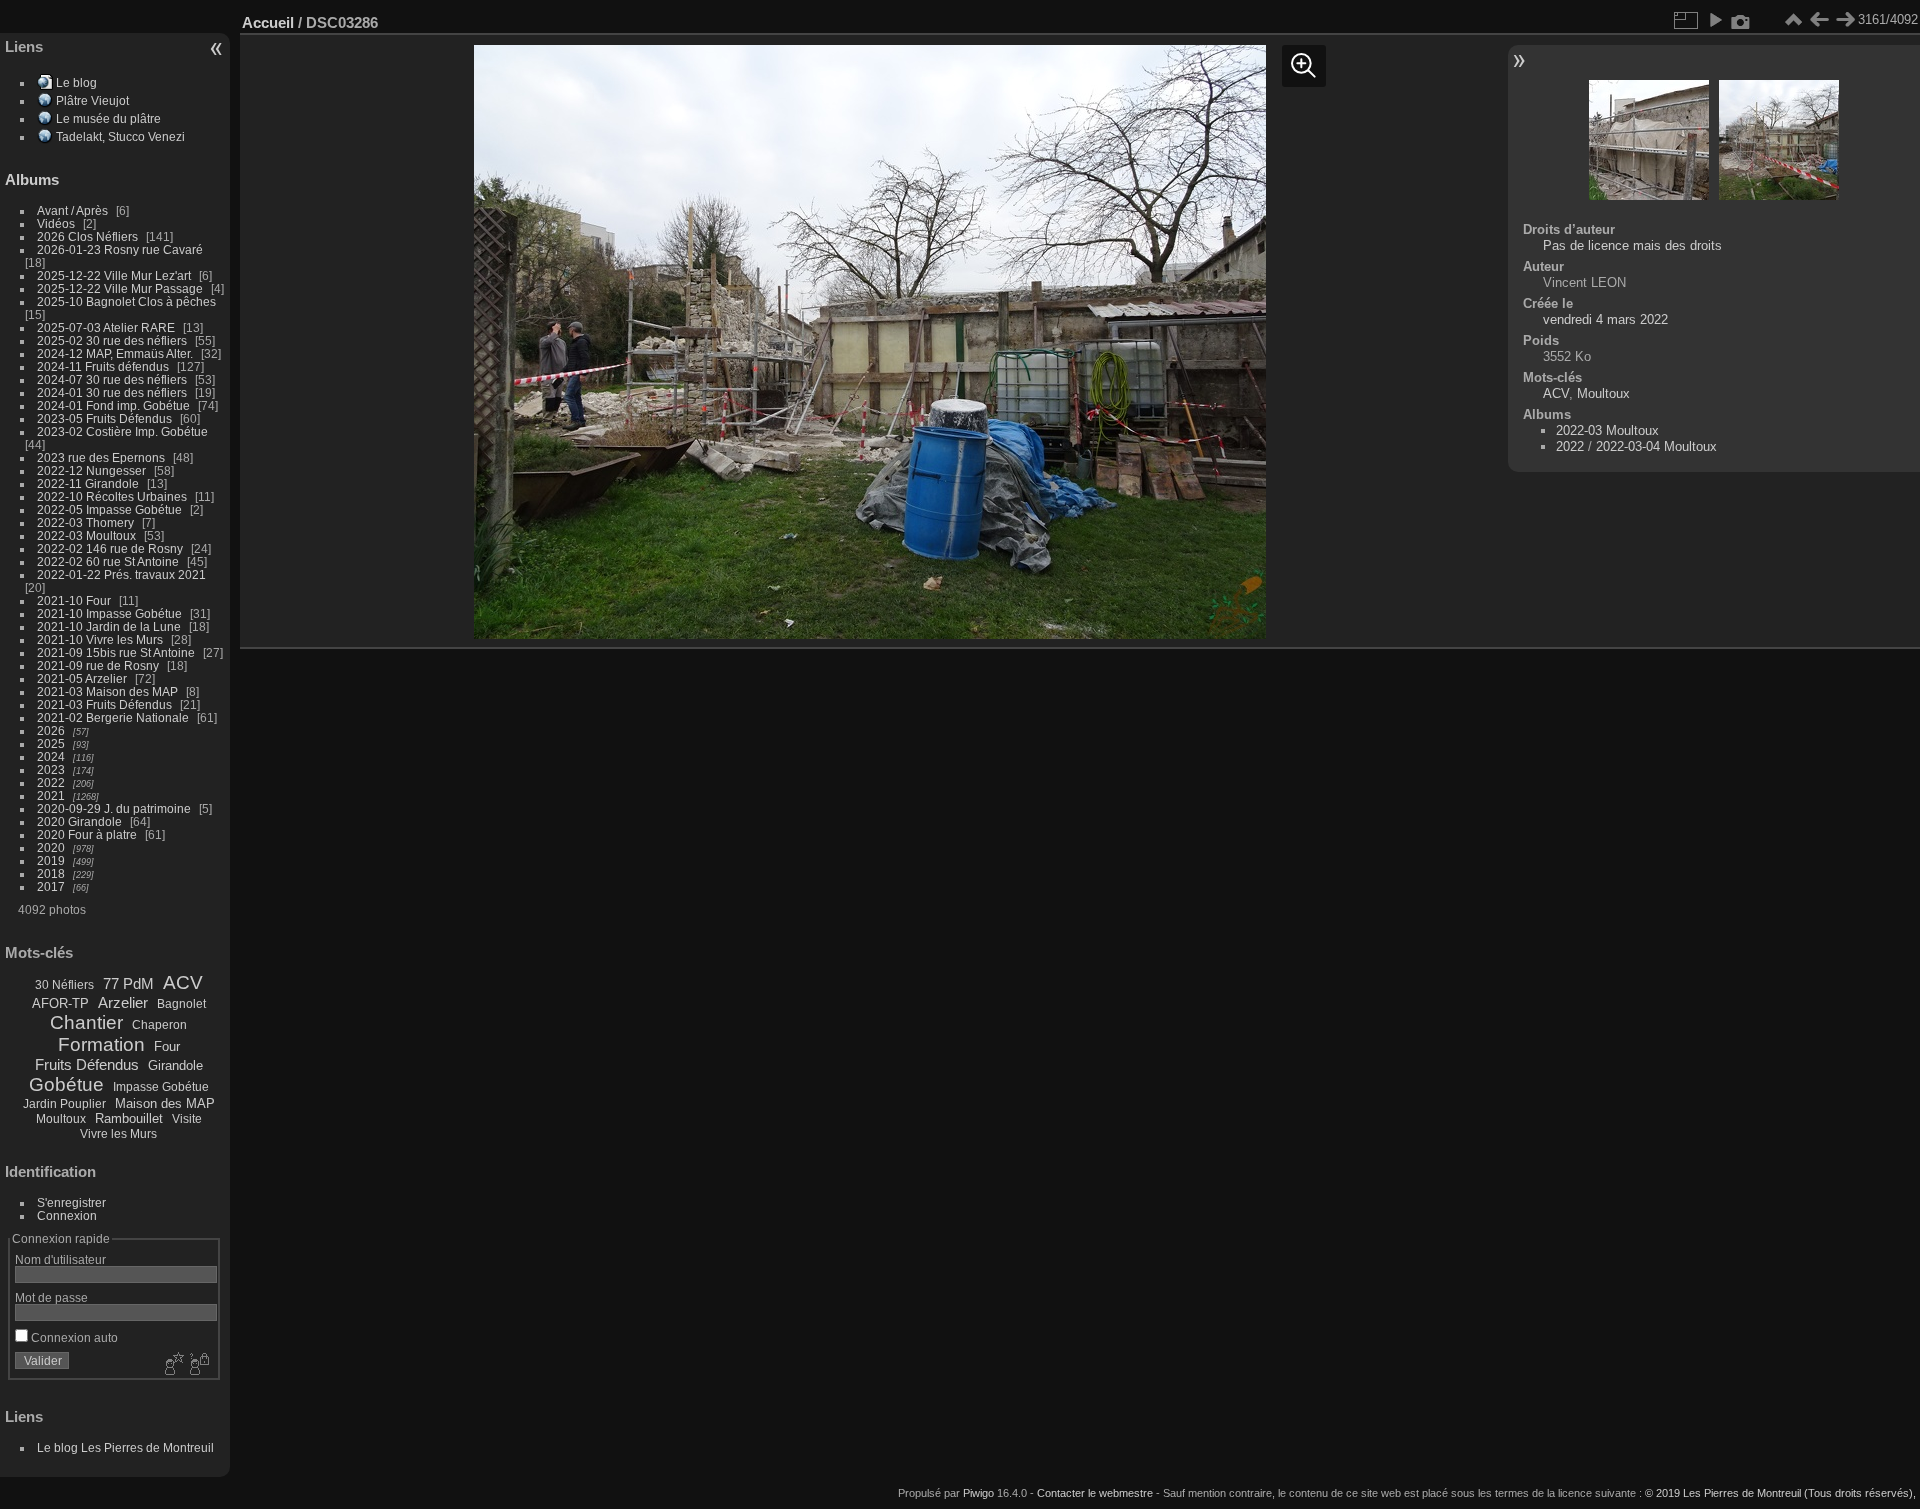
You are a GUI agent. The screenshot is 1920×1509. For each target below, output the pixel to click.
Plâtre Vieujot (92, 100)
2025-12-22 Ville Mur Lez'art (114, 275)
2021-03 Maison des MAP (107, 691)
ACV (183, 982)
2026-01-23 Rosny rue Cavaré (120, 249)
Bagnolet (181, 1004)
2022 (51, 782)
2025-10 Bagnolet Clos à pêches (126, 301)
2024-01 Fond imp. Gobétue (113, 405)
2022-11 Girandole (88, 483)
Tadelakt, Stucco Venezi (120, 136)
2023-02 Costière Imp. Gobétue (122, 431)
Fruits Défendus (87, 1064)
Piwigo (978, 1493)
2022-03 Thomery (85, 522)
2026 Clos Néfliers (87, 236)
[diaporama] (1715, 20)
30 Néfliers (64, 985)
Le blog (76, 82)
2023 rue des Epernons (101, 457)
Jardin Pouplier (64, 1104)
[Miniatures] (1793, 20)
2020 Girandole (79, 821)
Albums (32, 179)
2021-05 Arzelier (82, 678)
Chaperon (159, 1025)
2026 (51, 730)
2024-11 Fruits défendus (103, 366)
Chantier (86, 1022)
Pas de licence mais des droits (1632, 245)
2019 (51, 860)
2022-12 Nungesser (91, 470)
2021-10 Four (74, 600)
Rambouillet (129, 1118)
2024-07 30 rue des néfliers (112, 379)
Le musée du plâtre (108, 118)
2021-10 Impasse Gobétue (109, 613)
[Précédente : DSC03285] (1819, 20)
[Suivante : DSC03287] (1845, 20)
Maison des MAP (165, 1103)
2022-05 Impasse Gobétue (109, 509)
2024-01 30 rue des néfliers (113, 392)
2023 (51, 769)
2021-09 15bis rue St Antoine (116, 652)
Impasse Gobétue (161, 1087)
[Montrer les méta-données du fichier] (1741, 20)
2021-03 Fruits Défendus (104, 704)
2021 (51, 795)
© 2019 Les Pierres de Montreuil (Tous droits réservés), (1780, 1493)
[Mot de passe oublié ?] (198, 1365)
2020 (51, 847)
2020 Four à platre (87, 834)
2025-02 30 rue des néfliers (112, 340)
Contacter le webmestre (1095, 1493)
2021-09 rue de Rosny (98, 665)
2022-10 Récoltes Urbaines (112, 496)
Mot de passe (51, 1297)
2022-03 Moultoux (86, 535)
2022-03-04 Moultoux (1656, 446)
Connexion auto (73, 1337)
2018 (51, 873)
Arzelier (123, 1002)
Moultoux (61, 1119)
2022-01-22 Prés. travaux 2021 (121, 574)
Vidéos (56, 223)
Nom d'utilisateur (60, 1259)
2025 (51, 743)
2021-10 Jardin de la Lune (109, 626)
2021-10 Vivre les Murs (100, 639)
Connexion (67, 1215)
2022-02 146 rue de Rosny (110, 548)
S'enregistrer (71, 1202)
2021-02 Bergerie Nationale (113, 717)
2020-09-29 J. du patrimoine (114, 808)
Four (167, 1046)
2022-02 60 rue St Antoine (108, 561)
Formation (101, 1044)
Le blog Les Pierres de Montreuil (125, 1447)
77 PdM (128, 983)
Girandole (175, 1065)
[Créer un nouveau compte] (172, 1365)
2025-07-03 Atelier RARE (106, 327)
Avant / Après (72, 210)
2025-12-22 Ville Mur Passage (120, 288)
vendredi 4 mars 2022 (1605, 319)
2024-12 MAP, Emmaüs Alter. (115, 353)
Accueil (268, 22)
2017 (51, 886)
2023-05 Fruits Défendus (104, 418)
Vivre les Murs (118, 1134)
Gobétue (66, 1084)
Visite (187, 1119)
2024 (51, 756)
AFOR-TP (60, 1003)
